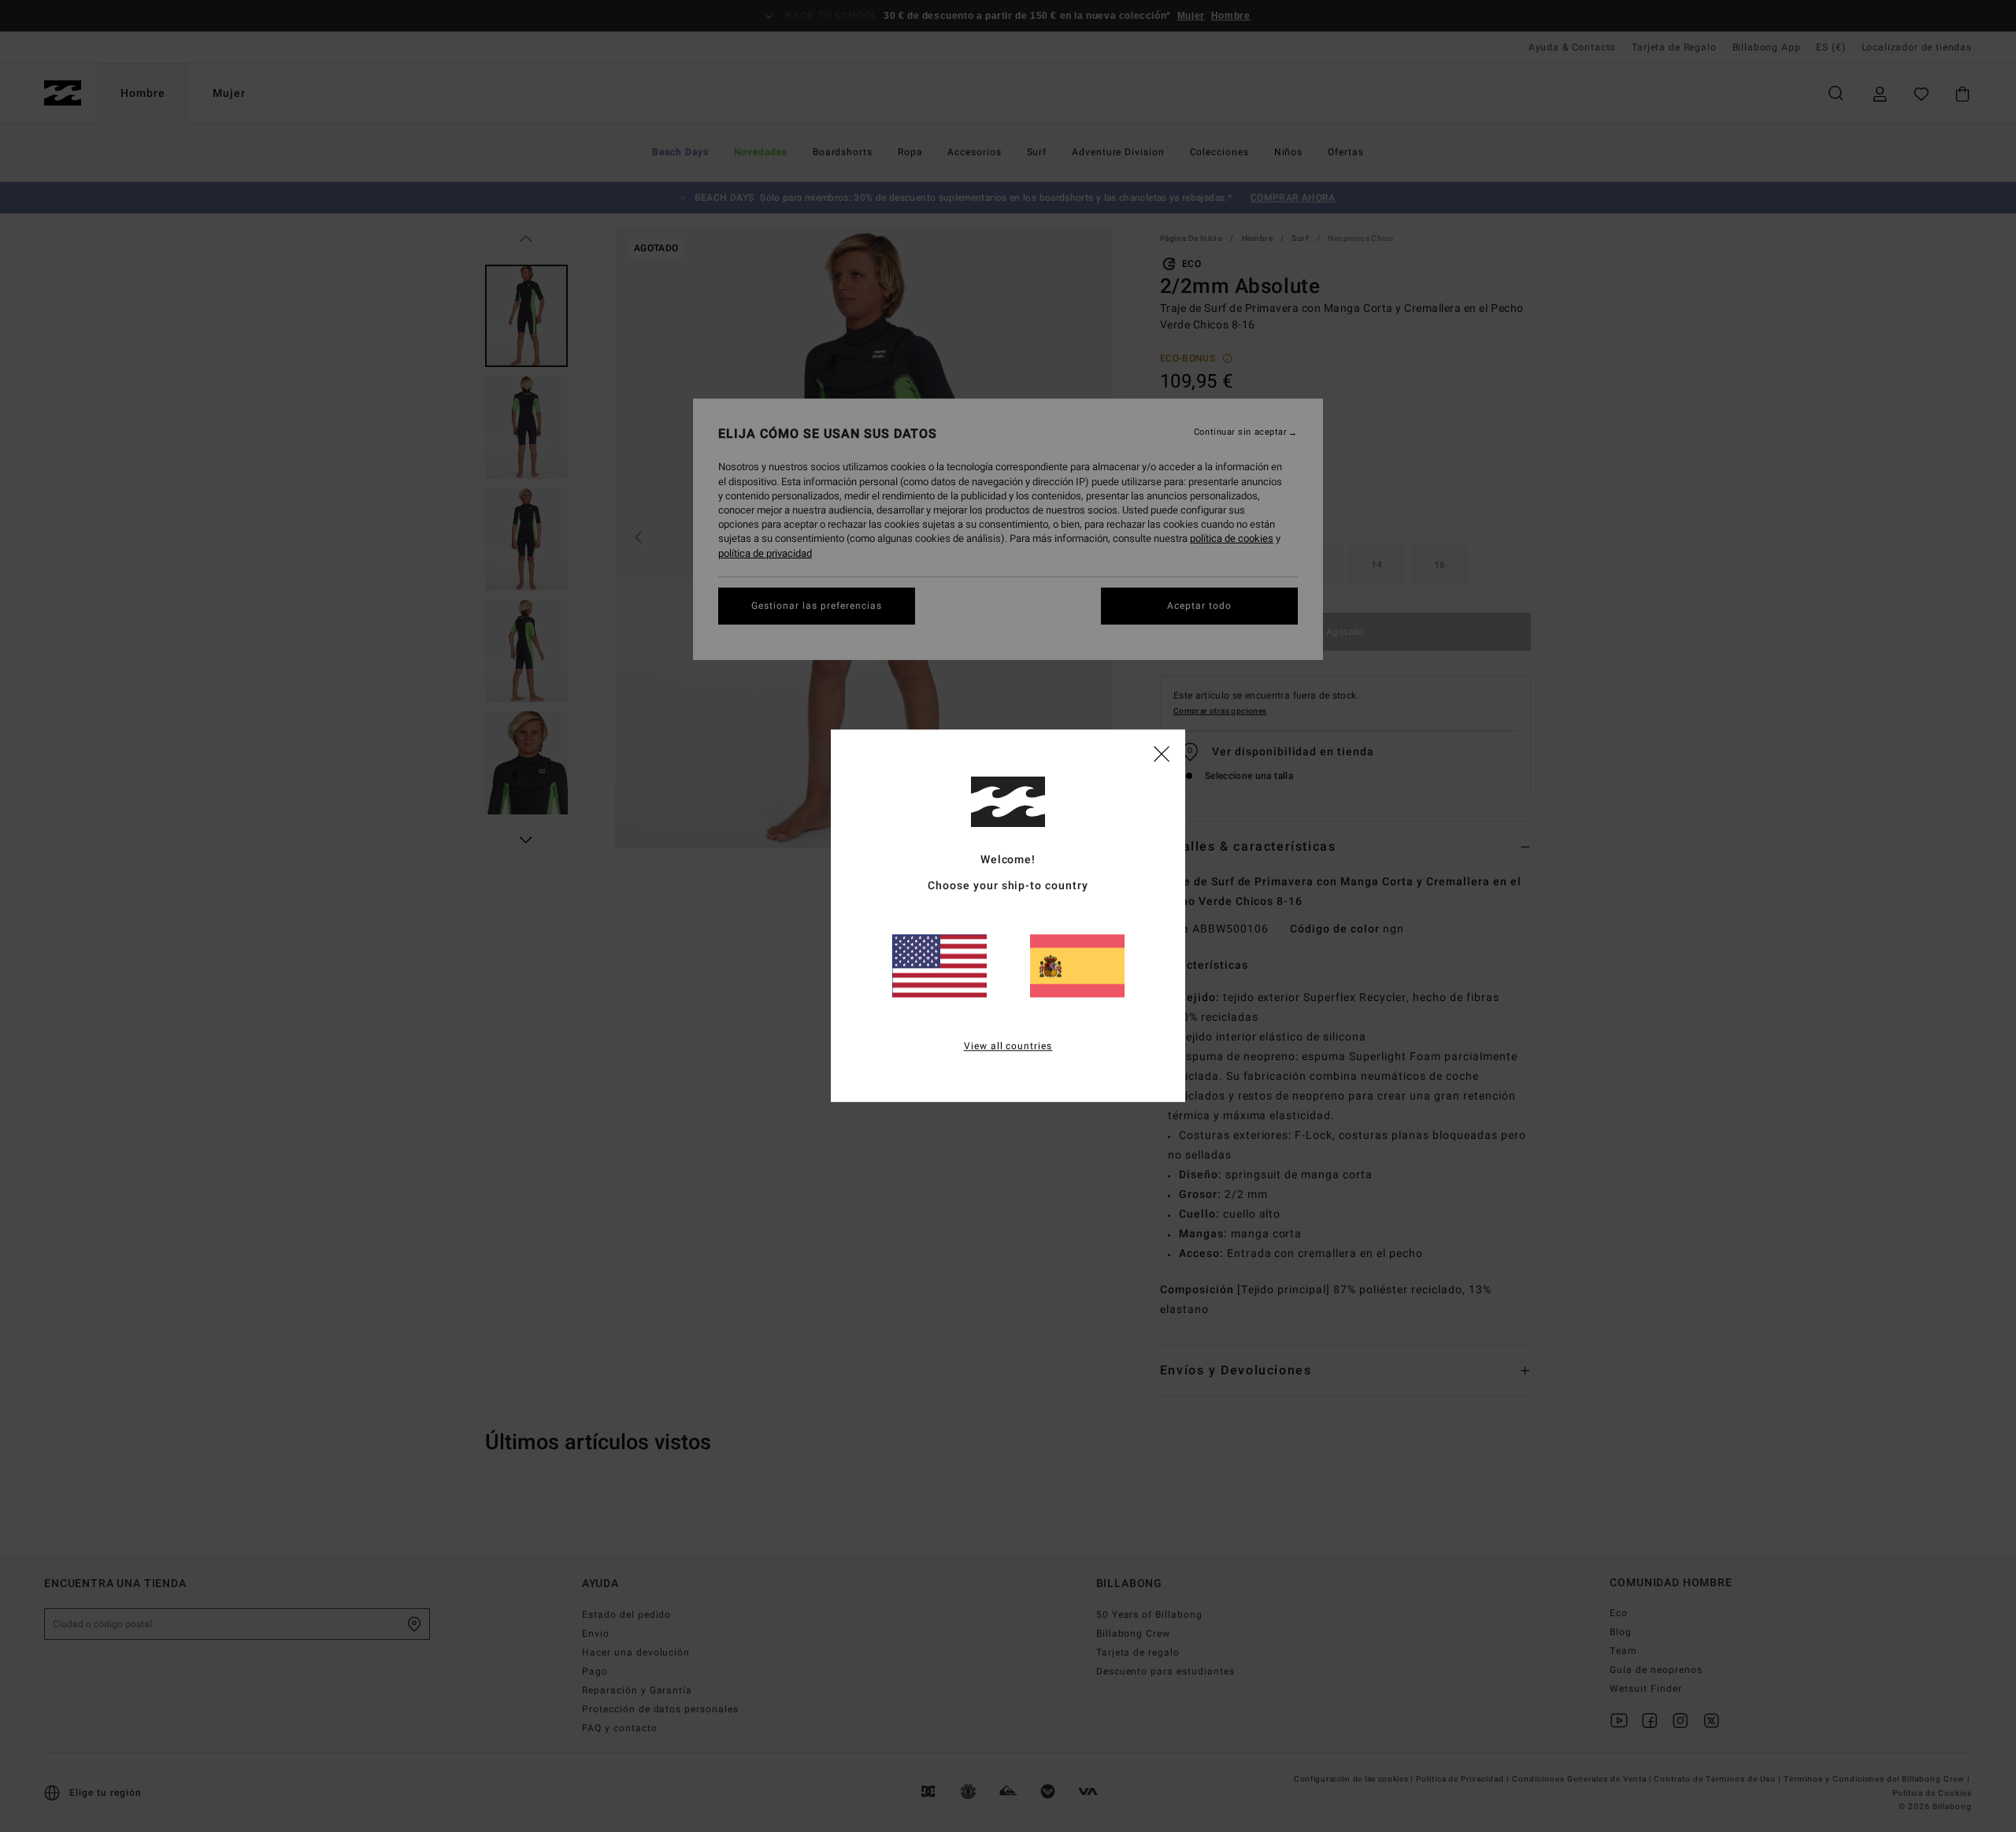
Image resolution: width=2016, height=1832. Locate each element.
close (1162, 753)
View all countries (1008, 1047)
